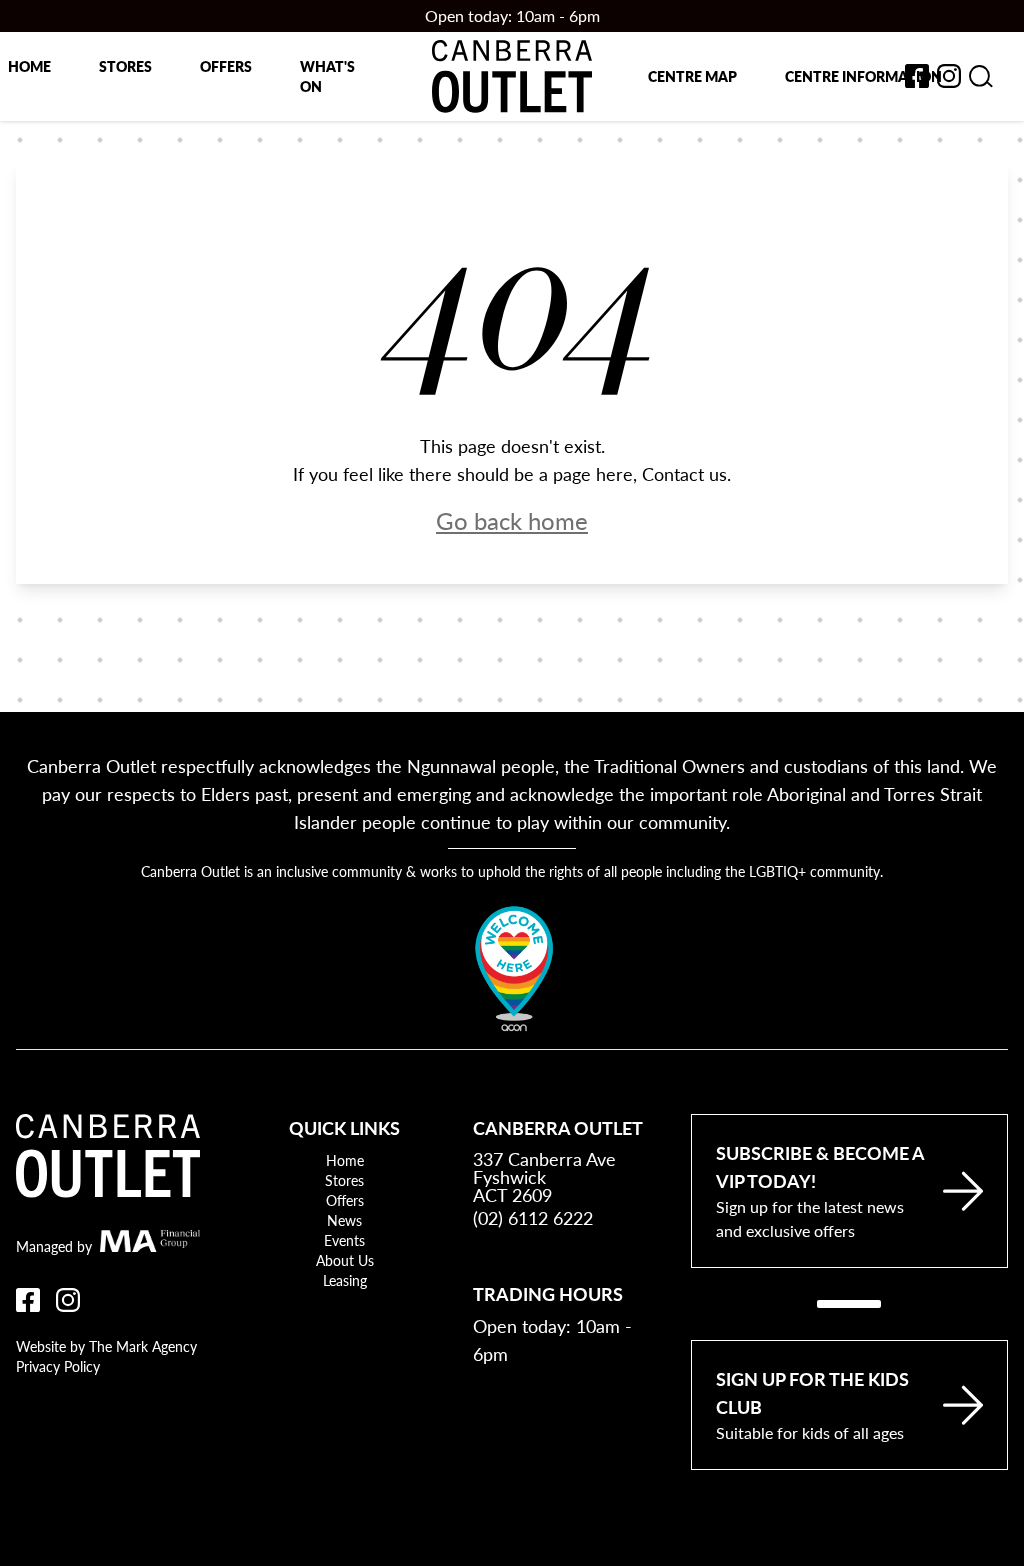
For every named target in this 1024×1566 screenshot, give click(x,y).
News (344, 1220)
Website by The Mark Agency (106, 1346)
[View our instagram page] (949, 76)
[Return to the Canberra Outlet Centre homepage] (512, 76)
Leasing (345, 1280)
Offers (226, 66)
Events (344, 1240)
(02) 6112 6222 (533, 1217)
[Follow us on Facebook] (28, 1300)
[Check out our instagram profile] (68, 1300)
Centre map (692, 76)
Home (29, 66)
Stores (125, 66)
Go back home (512, 520)
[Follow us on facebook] (917, 76)
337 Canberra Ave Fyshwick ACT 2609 (544, 1177)
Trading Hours (548, 1293)
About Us (345, 1260)
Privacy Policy (58, 1366)
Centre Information (863, 76)
